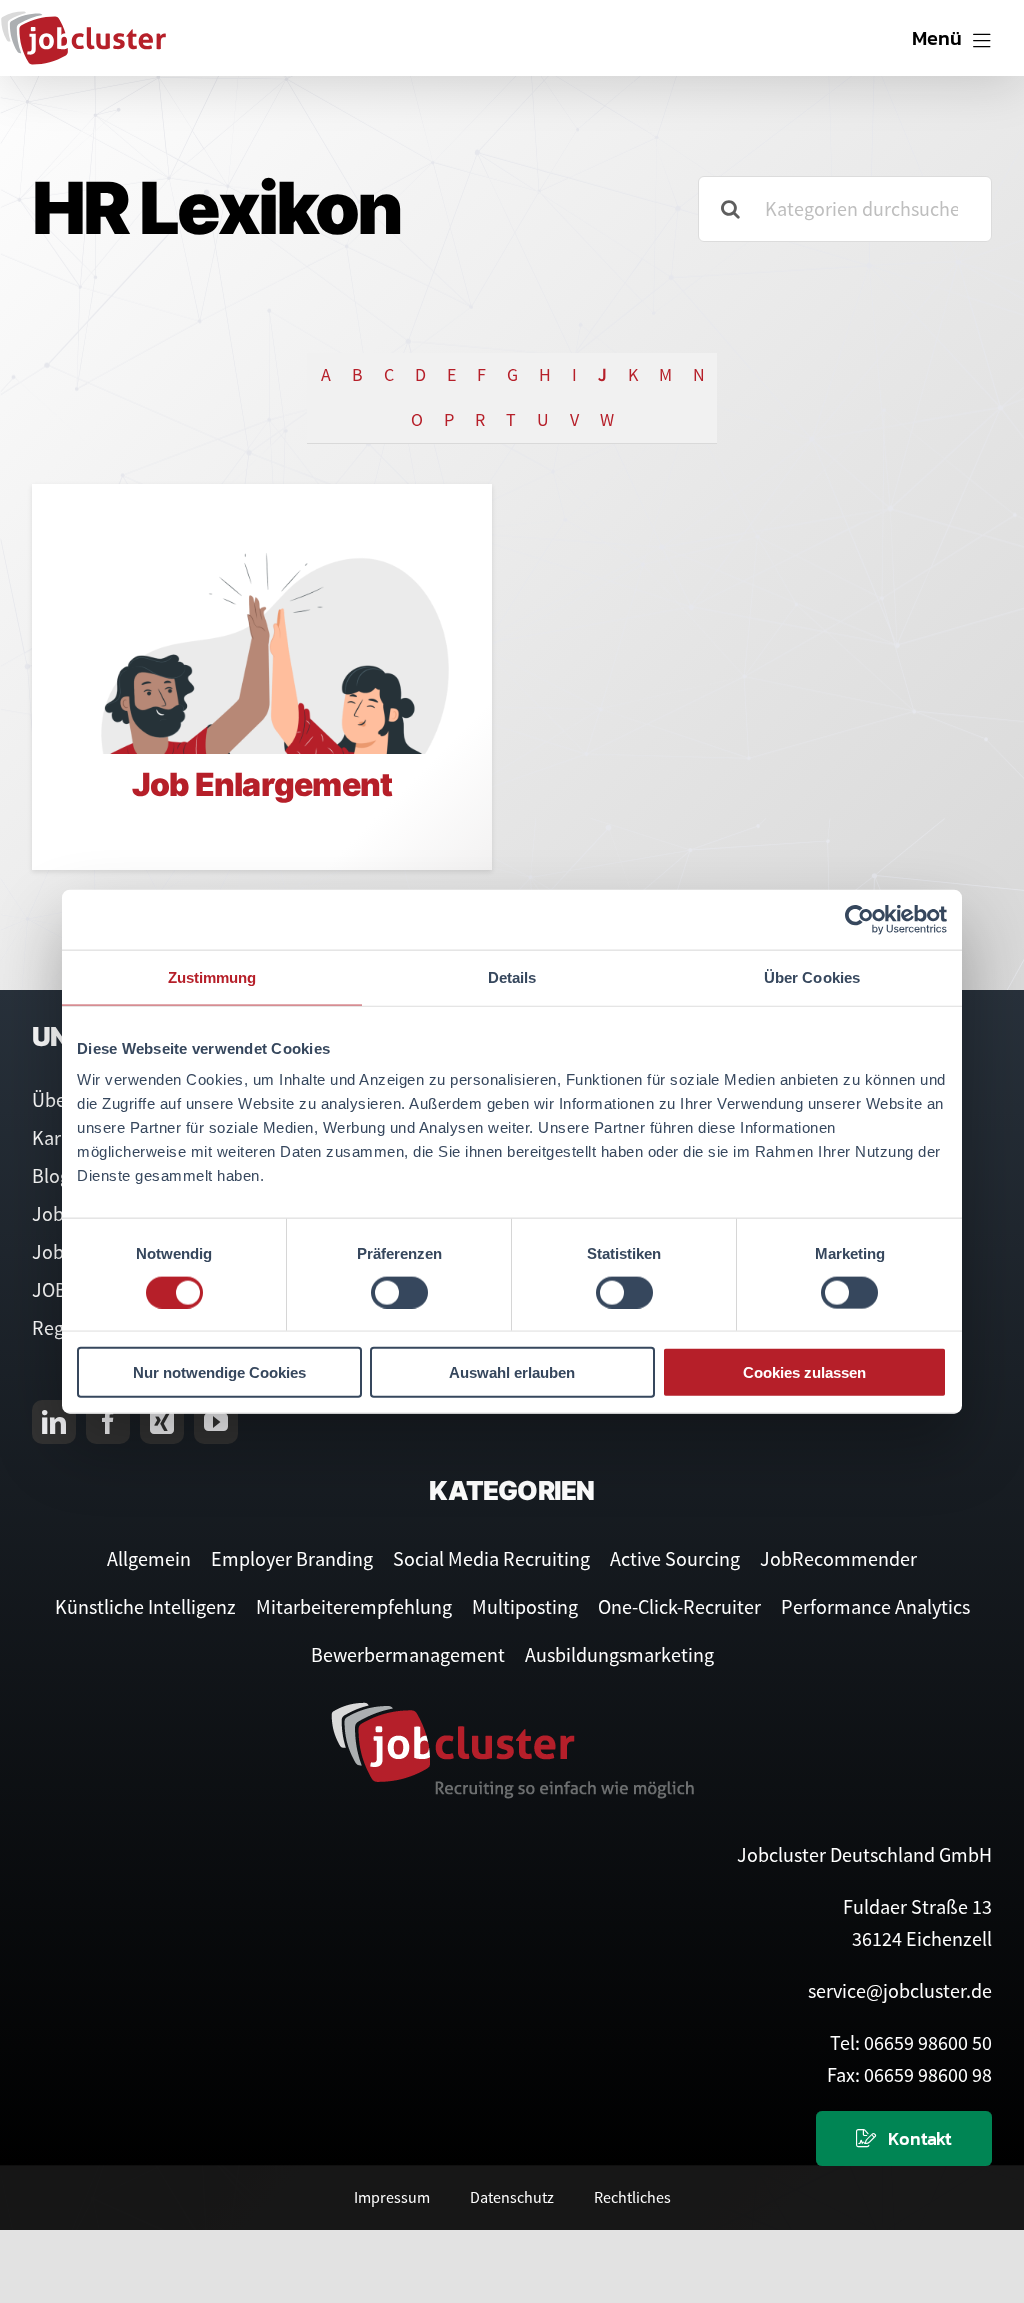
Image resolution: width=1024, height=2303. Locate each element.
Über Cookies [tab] (812, 976)
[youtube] (216, 1422)
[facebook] (108, 1422)
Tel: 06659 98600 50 (911, 2042)
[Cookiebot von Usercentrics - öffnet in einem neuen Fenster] (859, 919)
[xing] (162, 1422)
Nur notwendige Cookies (219, 1372)
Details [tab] (512, 976)
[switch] (399, 1292)
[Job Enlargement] (262, 619)
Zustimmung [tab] (212, 976)
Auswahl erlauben (512, 1372)
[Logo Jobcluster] (83, 19)
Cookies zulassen (804, 1372)
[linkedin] (54, 1422)
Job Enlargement (262, 784)
